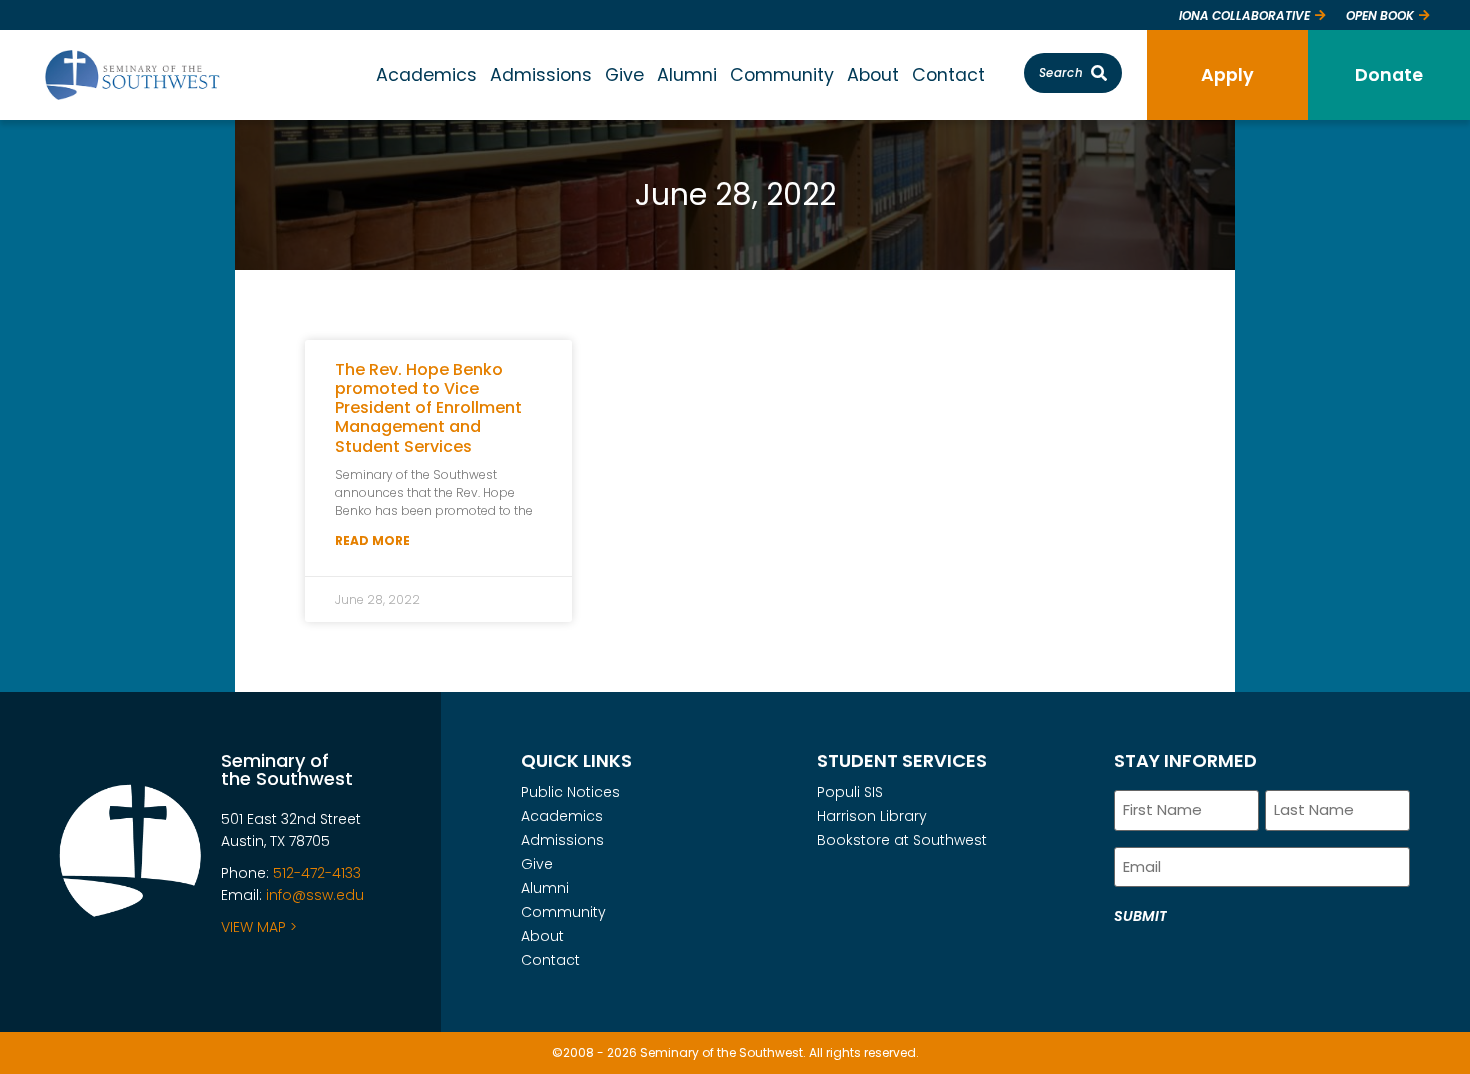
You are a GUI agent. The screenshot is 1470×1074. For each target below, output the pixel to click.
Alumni (687, 74)
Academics (426, 74)
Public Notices (570, 792)
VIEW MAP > (259, 927)
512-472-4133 (317, 873)
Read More (372, 540)
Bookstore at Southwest (902, 840)
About (873, 74)
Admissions (541, 74)
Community (782, 74)
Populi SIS (850, 792)
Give (624, 74)
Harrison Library (872, 816)
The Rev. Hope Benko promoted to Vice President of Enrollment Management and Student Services (428, 408)
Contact (948, 74)
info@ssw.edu (315, 895)
